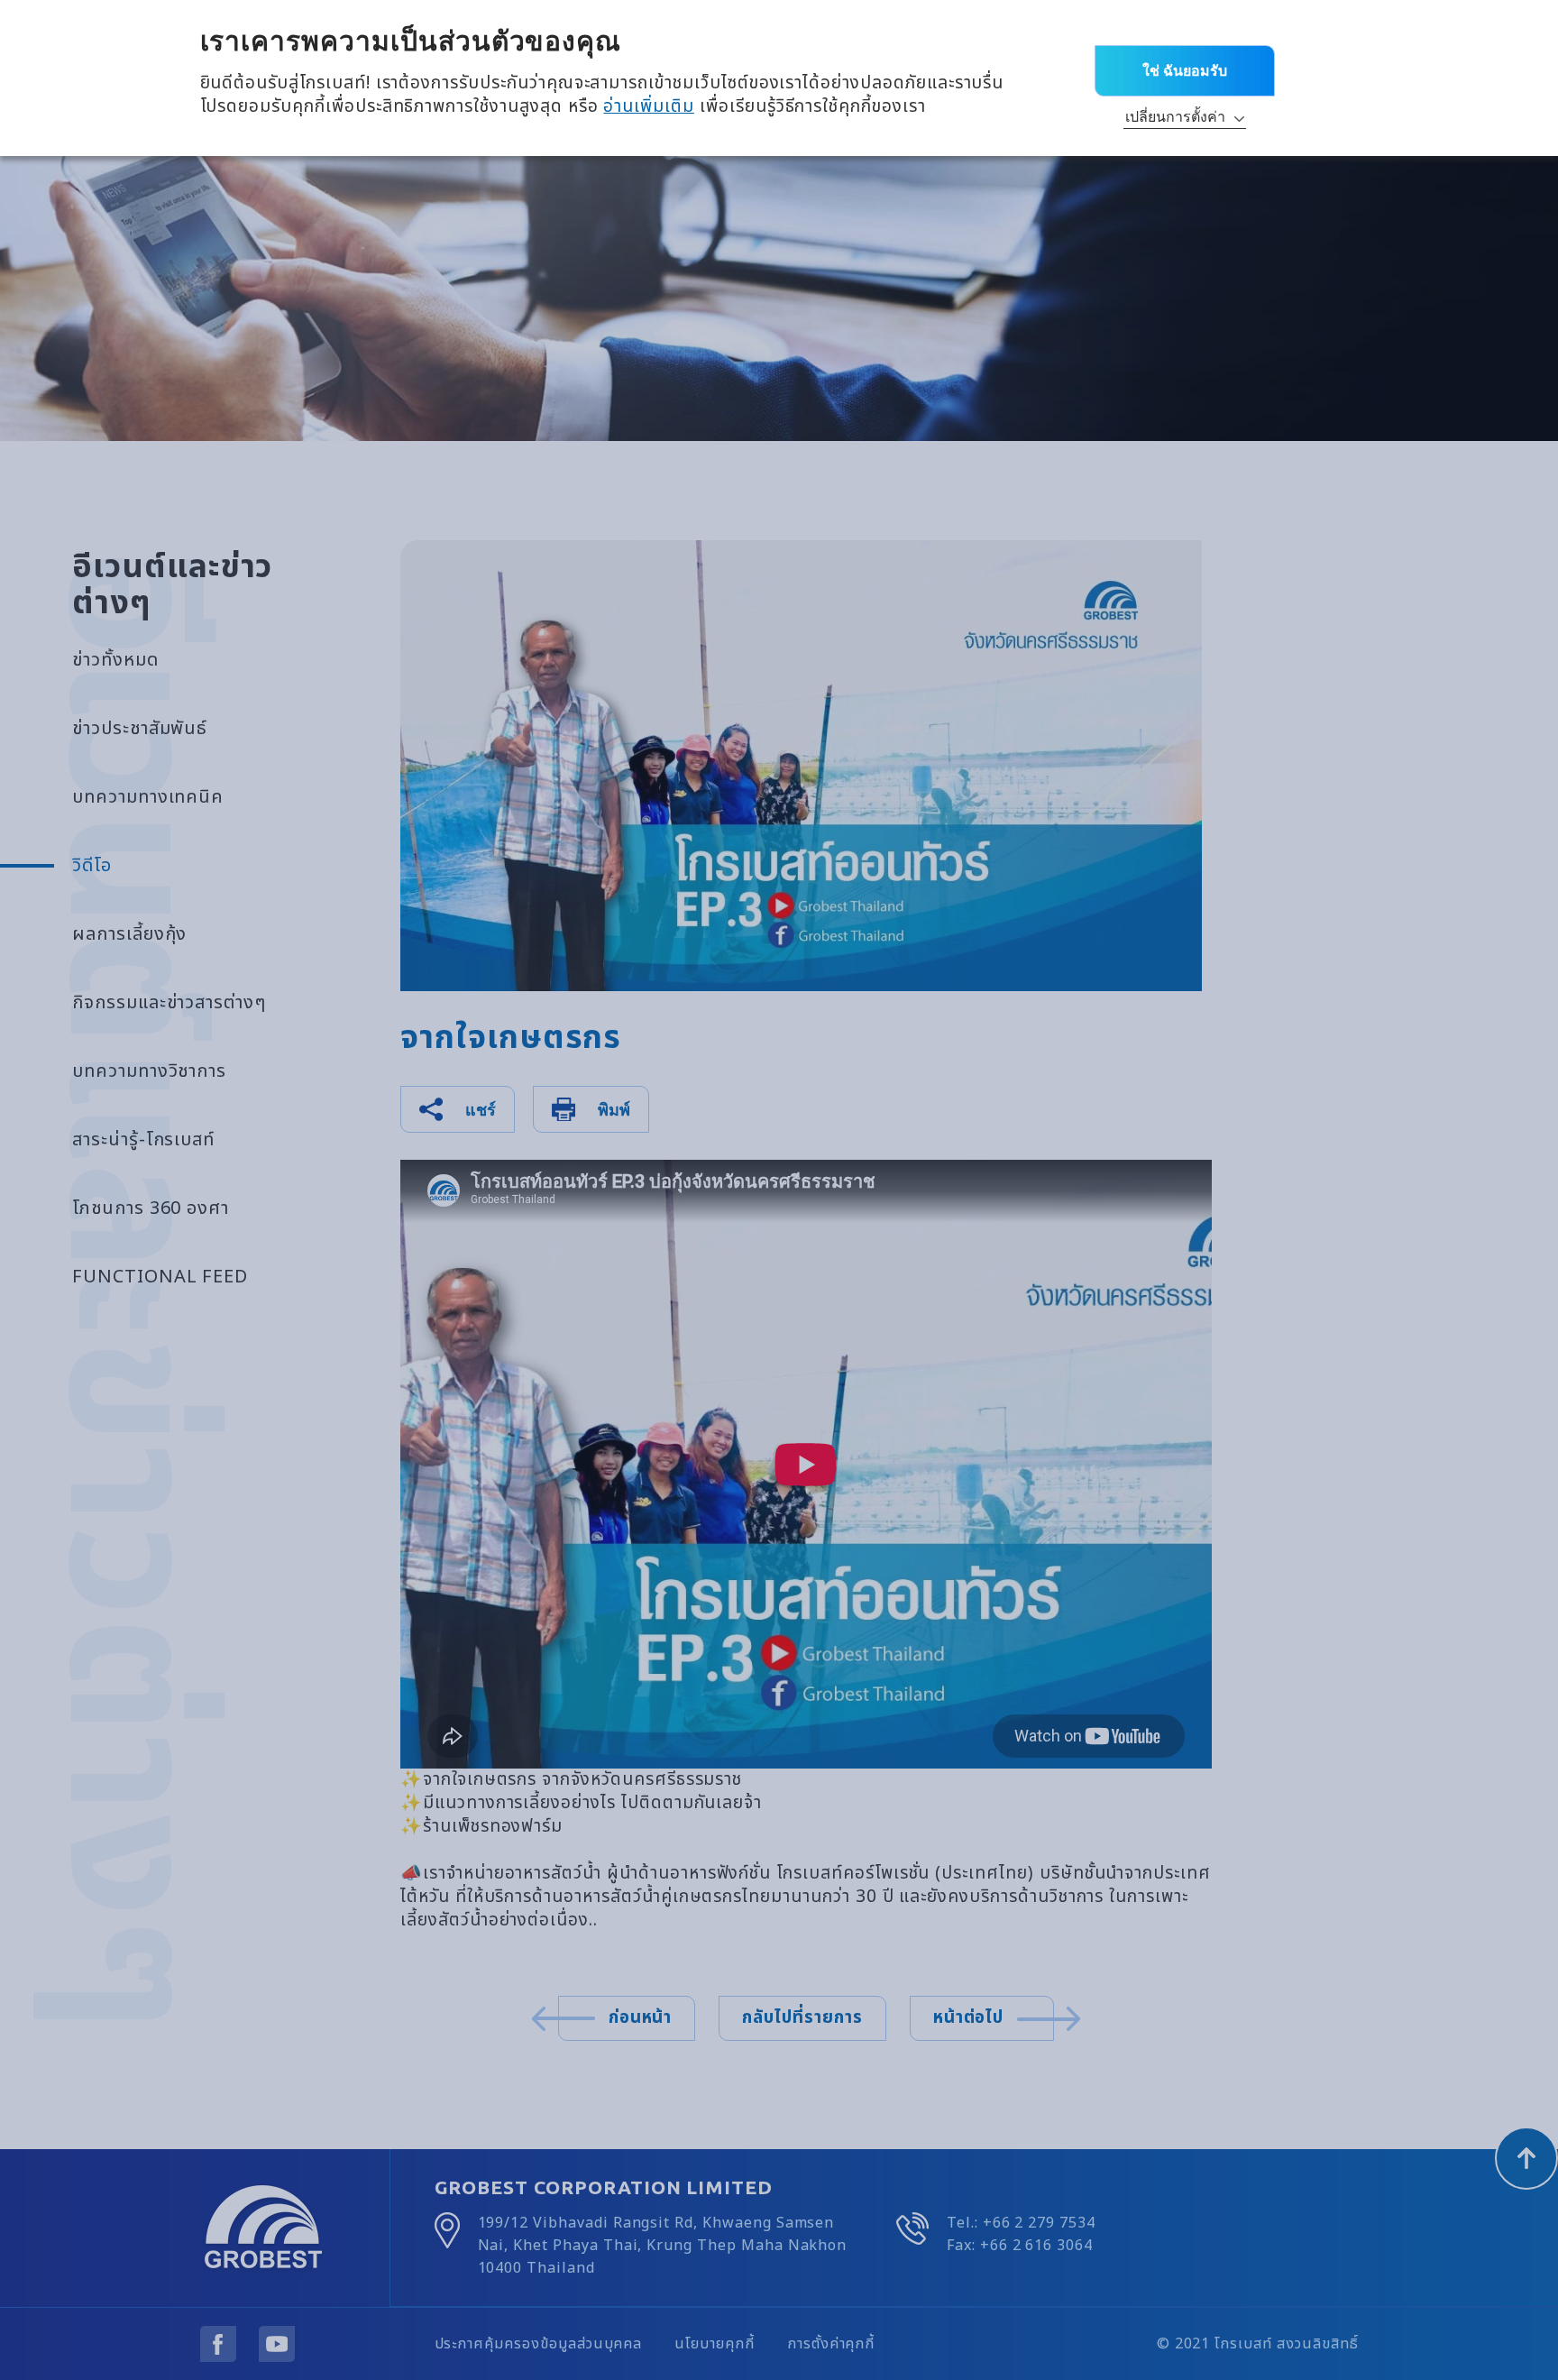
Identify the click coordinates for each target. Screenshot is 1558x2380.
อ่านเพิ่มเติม (649, 107)
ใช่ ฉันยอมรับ (1185, 70)
